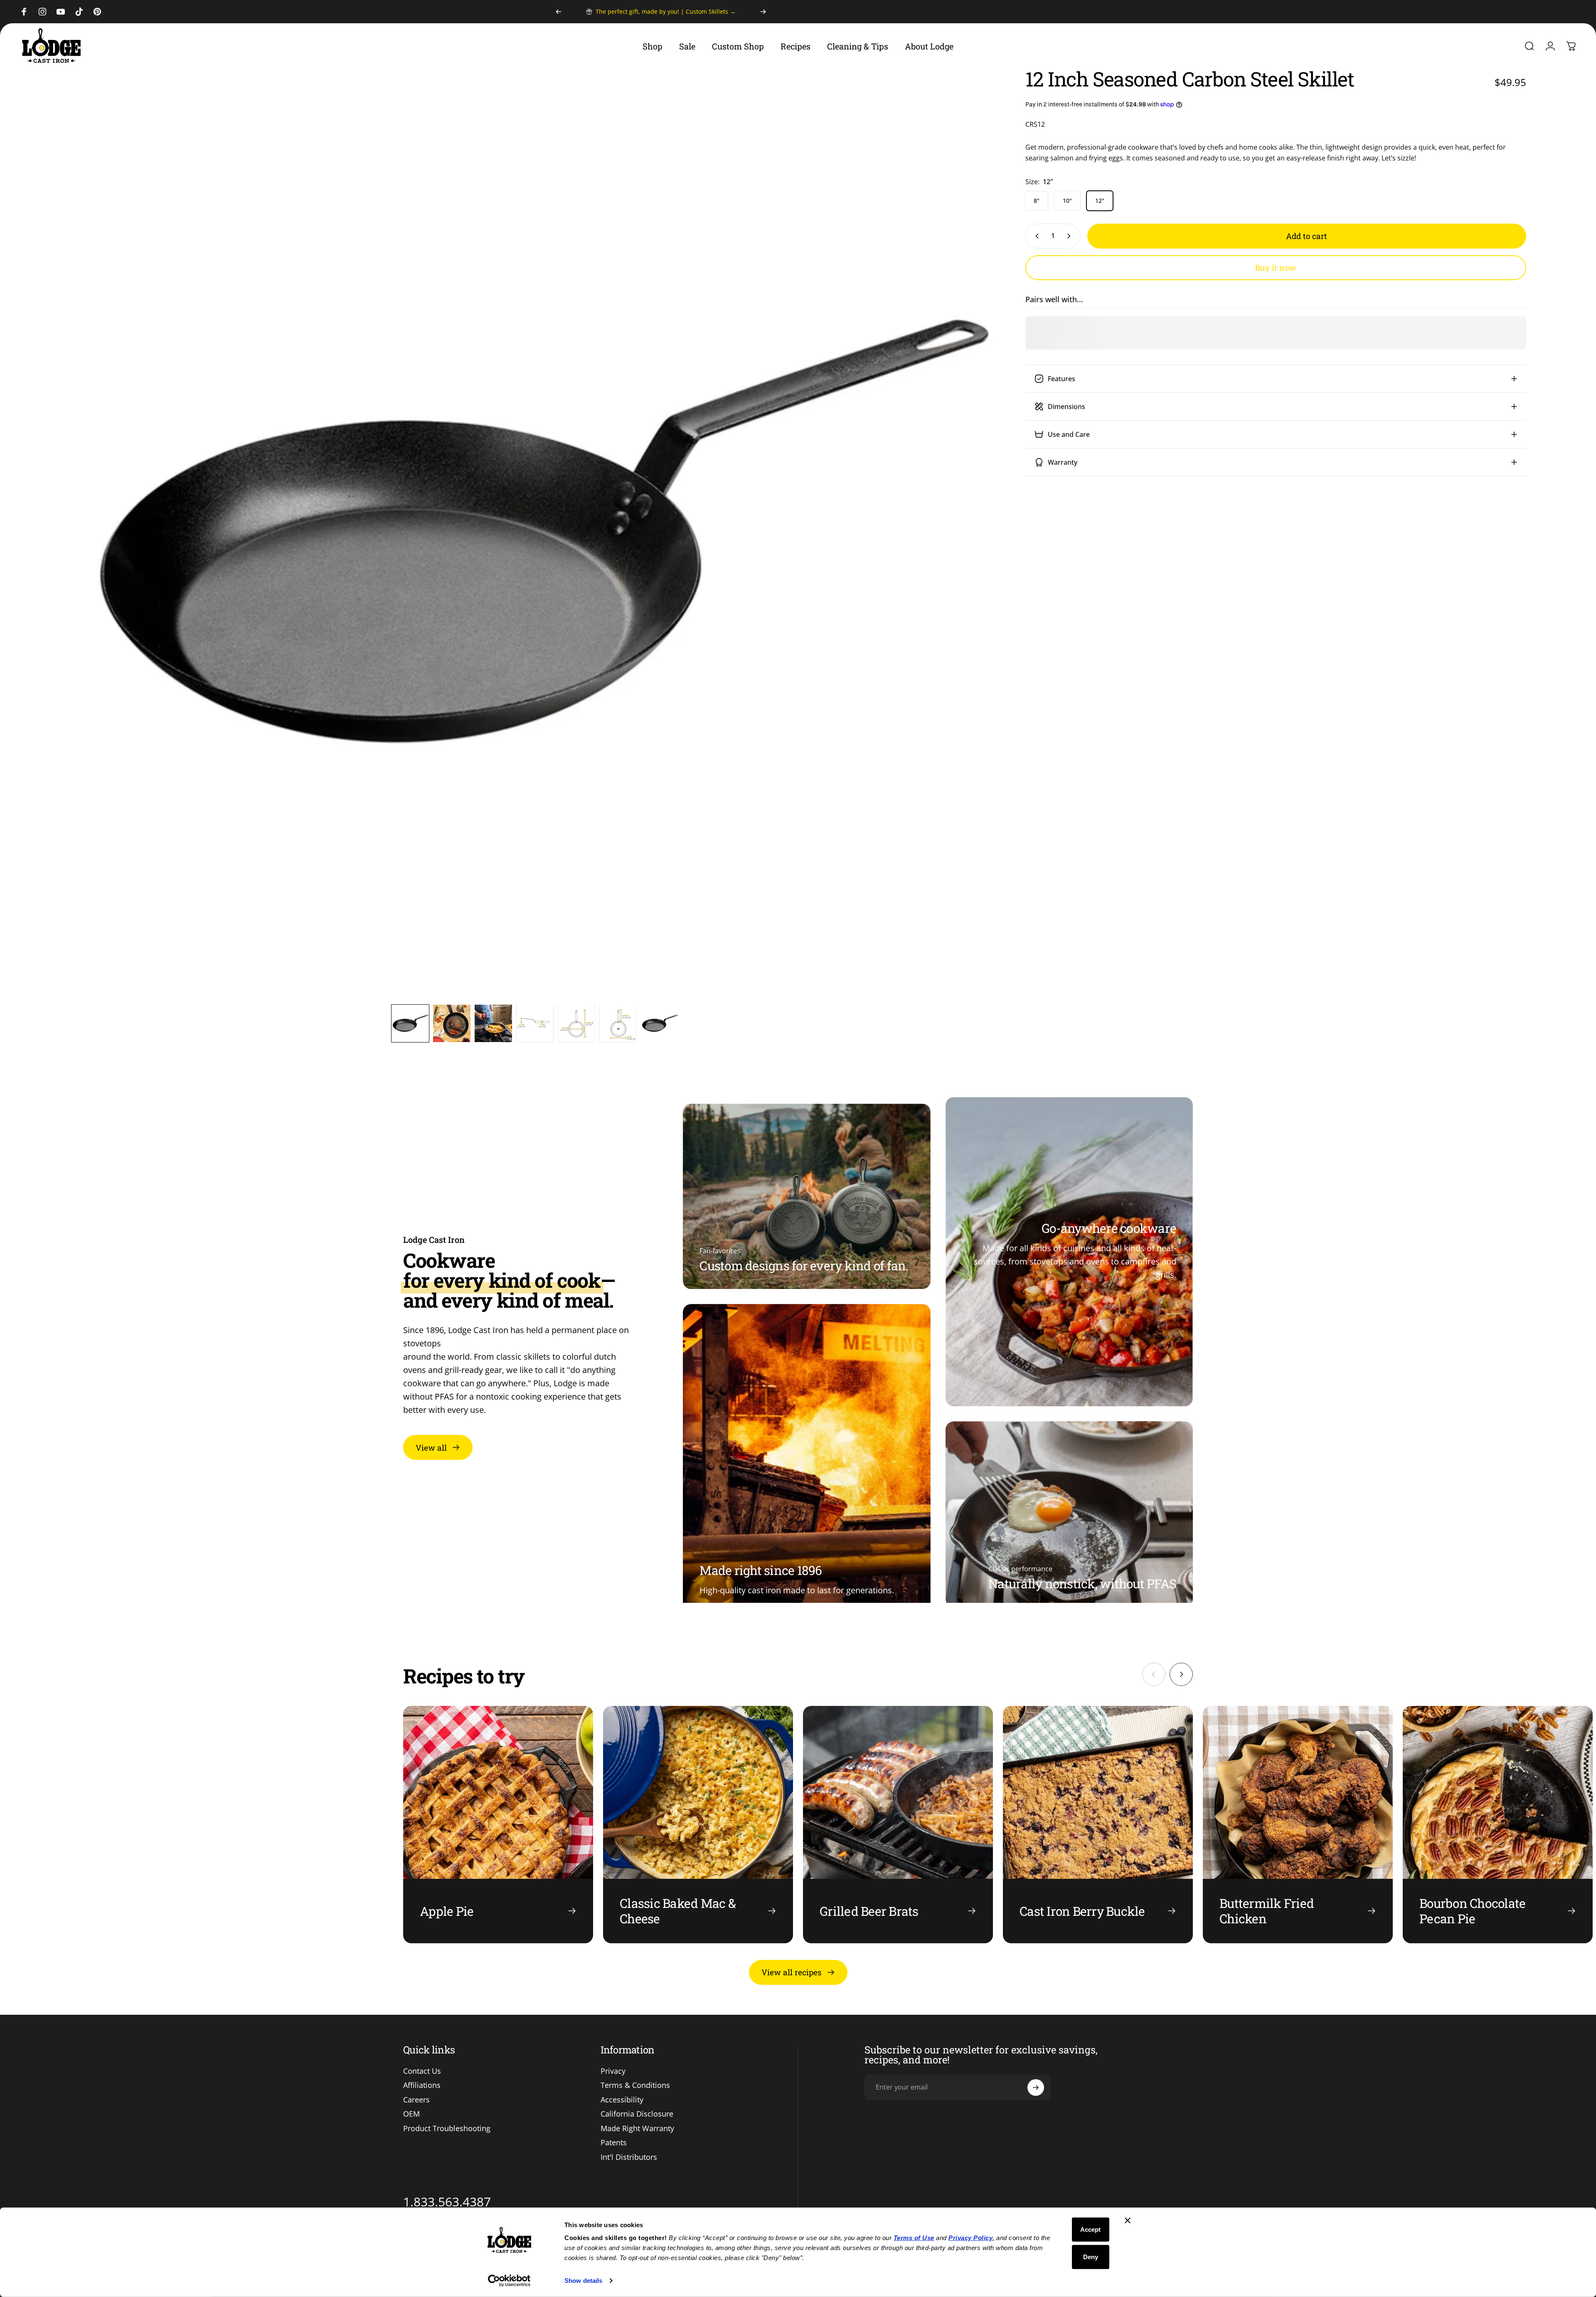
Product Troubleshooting (447, 2128)
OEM (411, 2114)
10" (1067, 201)
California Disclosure (637, 2114)
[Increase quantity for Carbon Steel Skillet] (1071, 236)
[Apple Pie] (498, 1825)
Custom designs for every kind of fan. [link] (804, 1266)
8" (1037, 201)
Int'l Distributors (629, 2157)
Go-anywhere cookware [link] (1109, 1228)
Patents (614, 2143)
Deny (1091, 2256)
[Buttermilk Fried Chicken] (1298, 1825)
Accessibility (622, 2100)
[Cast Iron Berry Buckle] (1098, 1825)
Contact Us (422, 2071)
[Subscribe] (1036, 2088)
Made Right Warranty (637, 2128)
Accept (1090, 2229)
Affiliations (422, 2085)
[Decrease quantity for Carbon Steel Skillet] (1035, 236)
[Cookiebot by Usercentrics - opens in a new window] (509, 2281)
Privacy (613, 2071)
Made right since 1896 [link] (761, 1570)
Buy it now (1276, 267)
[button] (410, 1023)
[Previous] (559, 12)
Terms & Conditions (635, 2085)
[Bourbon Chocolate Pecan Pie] (1498, 1825)
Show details (583, 2281)
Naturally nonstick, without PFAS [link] (1082, 1584)
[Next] (763, 12)
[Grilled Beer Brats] (898, 1825)
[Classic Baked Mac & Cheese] (698, 1825)
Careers (416, 2100)
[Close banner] (1128, 2221)
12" (1100, 201)
